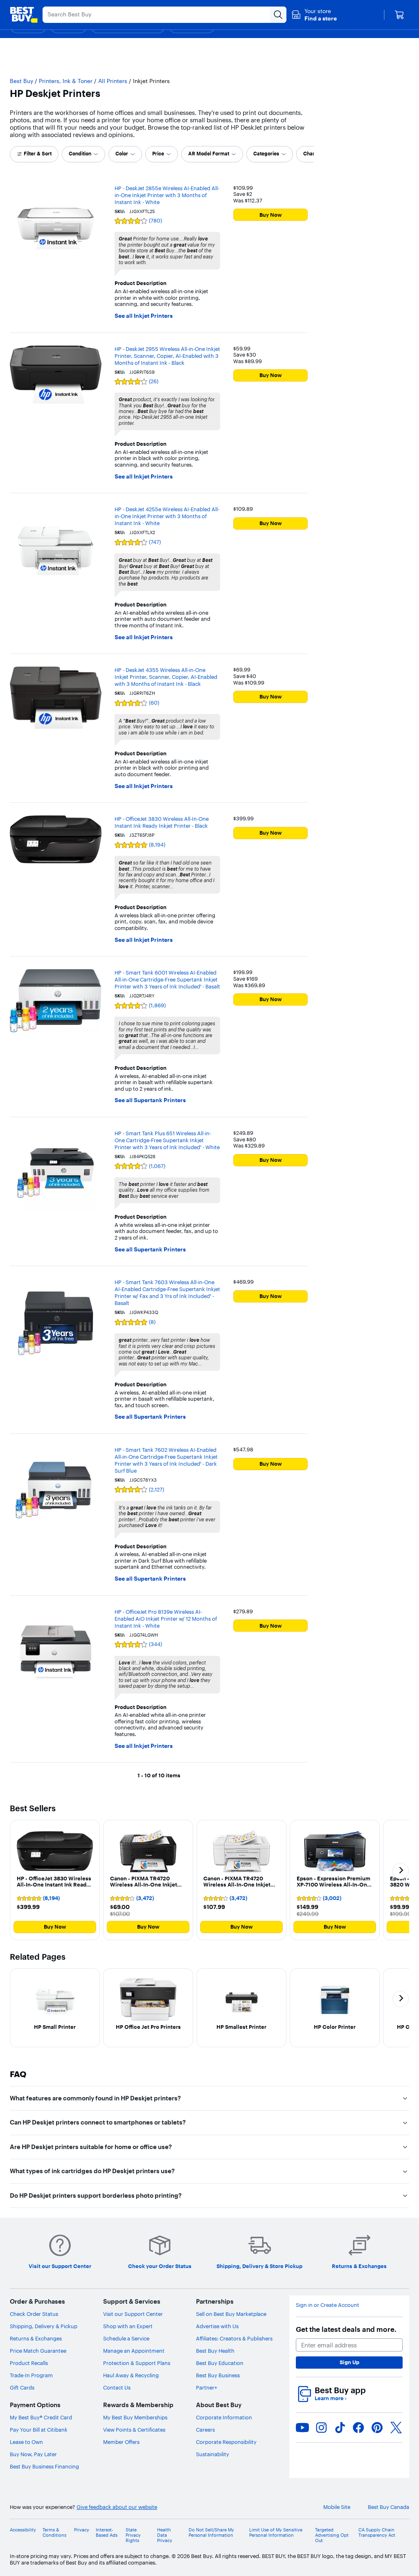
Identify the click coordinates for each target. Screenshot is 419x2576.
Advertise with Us (217, 2326)
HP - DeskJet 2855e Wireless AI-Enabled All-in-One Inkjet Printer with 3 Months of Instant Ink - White (167, 195)
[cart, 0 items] (399, 15)
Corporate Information (224, 2417)
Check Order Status (34, 2314)
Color (122, 154)
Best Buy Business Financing (44, 2466)
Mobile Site (337, 2507)
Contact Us (117, 2387)
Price (158, 154)
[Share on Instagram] (321, 2428)
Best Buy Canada (389, 2507)
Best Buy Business (218, 2375)
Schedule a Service (126, 2338)
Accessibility (23, 2530)
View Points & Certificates (134, 2430)
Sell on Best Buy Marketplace (231, 2314)
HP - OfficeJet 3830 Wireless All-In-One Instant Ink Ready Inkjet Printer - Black (162, 822)
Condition (80, 154)
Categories (266, 154)
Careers (205, 2430)
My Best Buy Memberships (135, 2417)
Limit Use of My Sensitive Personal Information (276, 2533)
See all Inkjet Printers (144, 316)
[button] (314, 15)
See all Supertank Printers (150, 1100)
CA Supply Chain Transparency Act (377, 2533)
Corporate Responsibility (226, 2442)
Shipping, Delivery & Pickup (44, 2326)
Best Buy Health (215, 2351)
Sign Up (349, 2362)
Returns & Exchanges (36, 2338)
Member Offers (121, 2442)
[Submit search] (278, 15)
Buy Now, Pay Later (33, 2454)
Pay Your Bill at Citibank (39, 2430)
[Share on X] (396, 2428)
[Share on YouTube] (302, 2428)
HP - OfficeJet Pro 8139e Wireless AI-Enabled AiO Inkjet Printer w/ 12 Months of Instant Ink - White (166, 1619)
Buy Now (271, 215)
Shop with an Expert (128, 2326)
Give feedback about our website (117, 2507)
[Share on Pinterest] (377, 2428)
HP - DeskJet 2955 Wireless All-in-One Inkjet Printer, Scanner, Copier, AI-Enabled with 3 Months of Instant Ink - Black (167, 356)
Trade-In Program (31, 2375)
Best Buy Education (220, 2363)
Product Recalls (29, 2363)
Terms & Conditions (54, 2533)
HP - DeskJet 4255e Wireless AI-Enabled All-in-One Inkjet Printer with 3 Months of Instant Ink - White (167, 516)
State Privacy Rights (133, 2535)
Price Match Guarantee (38, 2351)
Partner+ (207, 2387)
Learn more (331, 2398)
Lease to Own (26, 2442)
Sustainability (213, 2454)
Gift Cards (22, 2387)
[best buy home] (24, 15)
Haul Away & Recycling (131, 2375)
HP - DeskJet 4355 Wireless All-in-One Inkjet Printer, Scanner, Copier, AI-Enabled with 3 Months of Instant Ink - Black (166, 677)
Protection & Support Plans (137, 2363)
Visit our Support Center (133, 2314)
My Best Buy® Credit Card (41, 2417)
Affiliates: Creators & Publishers (234, 2338)
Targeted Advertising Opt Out (332, 2535)
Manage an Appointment (134, 2351)
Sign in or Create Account (328, 2305)
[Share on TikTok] (340, 2428)
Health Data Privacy (165, 2535)
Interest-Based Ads (107, 2533)
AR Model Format (209, 154)
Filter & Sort (38, 154)
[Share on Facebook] (358, 2428)
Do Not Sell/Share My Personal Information (211, 2533)
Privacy (82, 2530)
